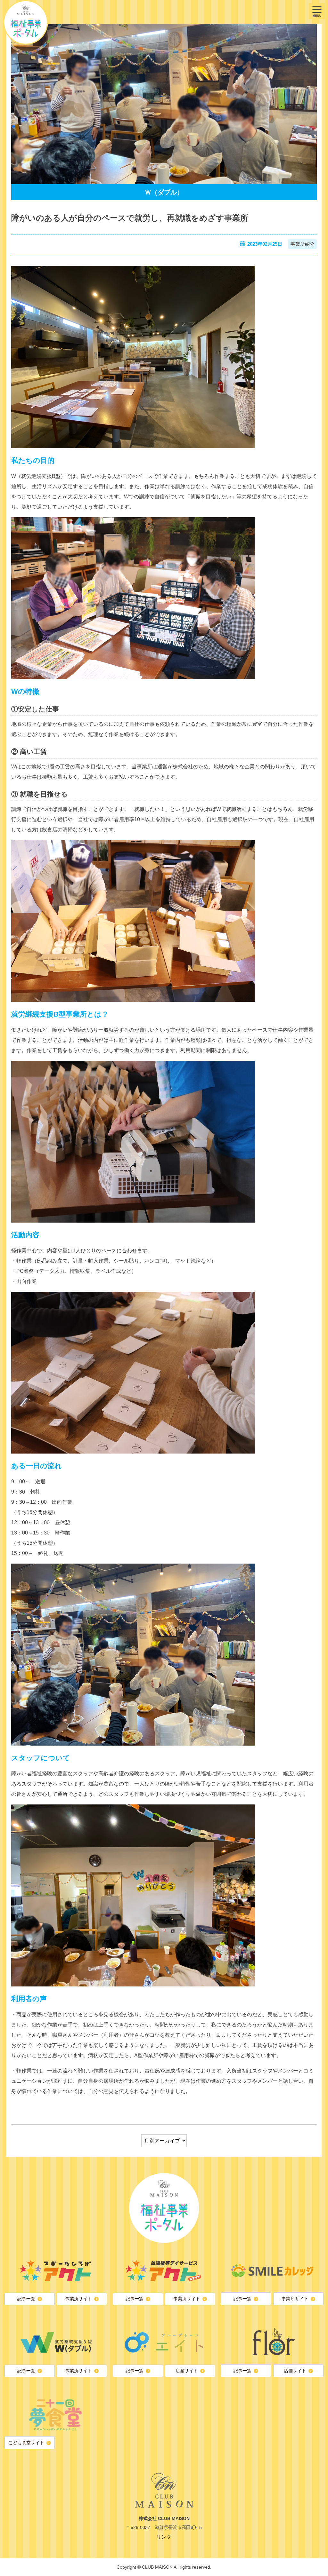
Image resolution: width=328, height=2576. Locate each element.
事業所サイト (78, 2299)
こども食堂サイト (26, 2443)
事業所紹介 (303, 244)
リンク (164, 2537)
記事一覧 (26, 2299)
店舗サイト (187, 2371)
